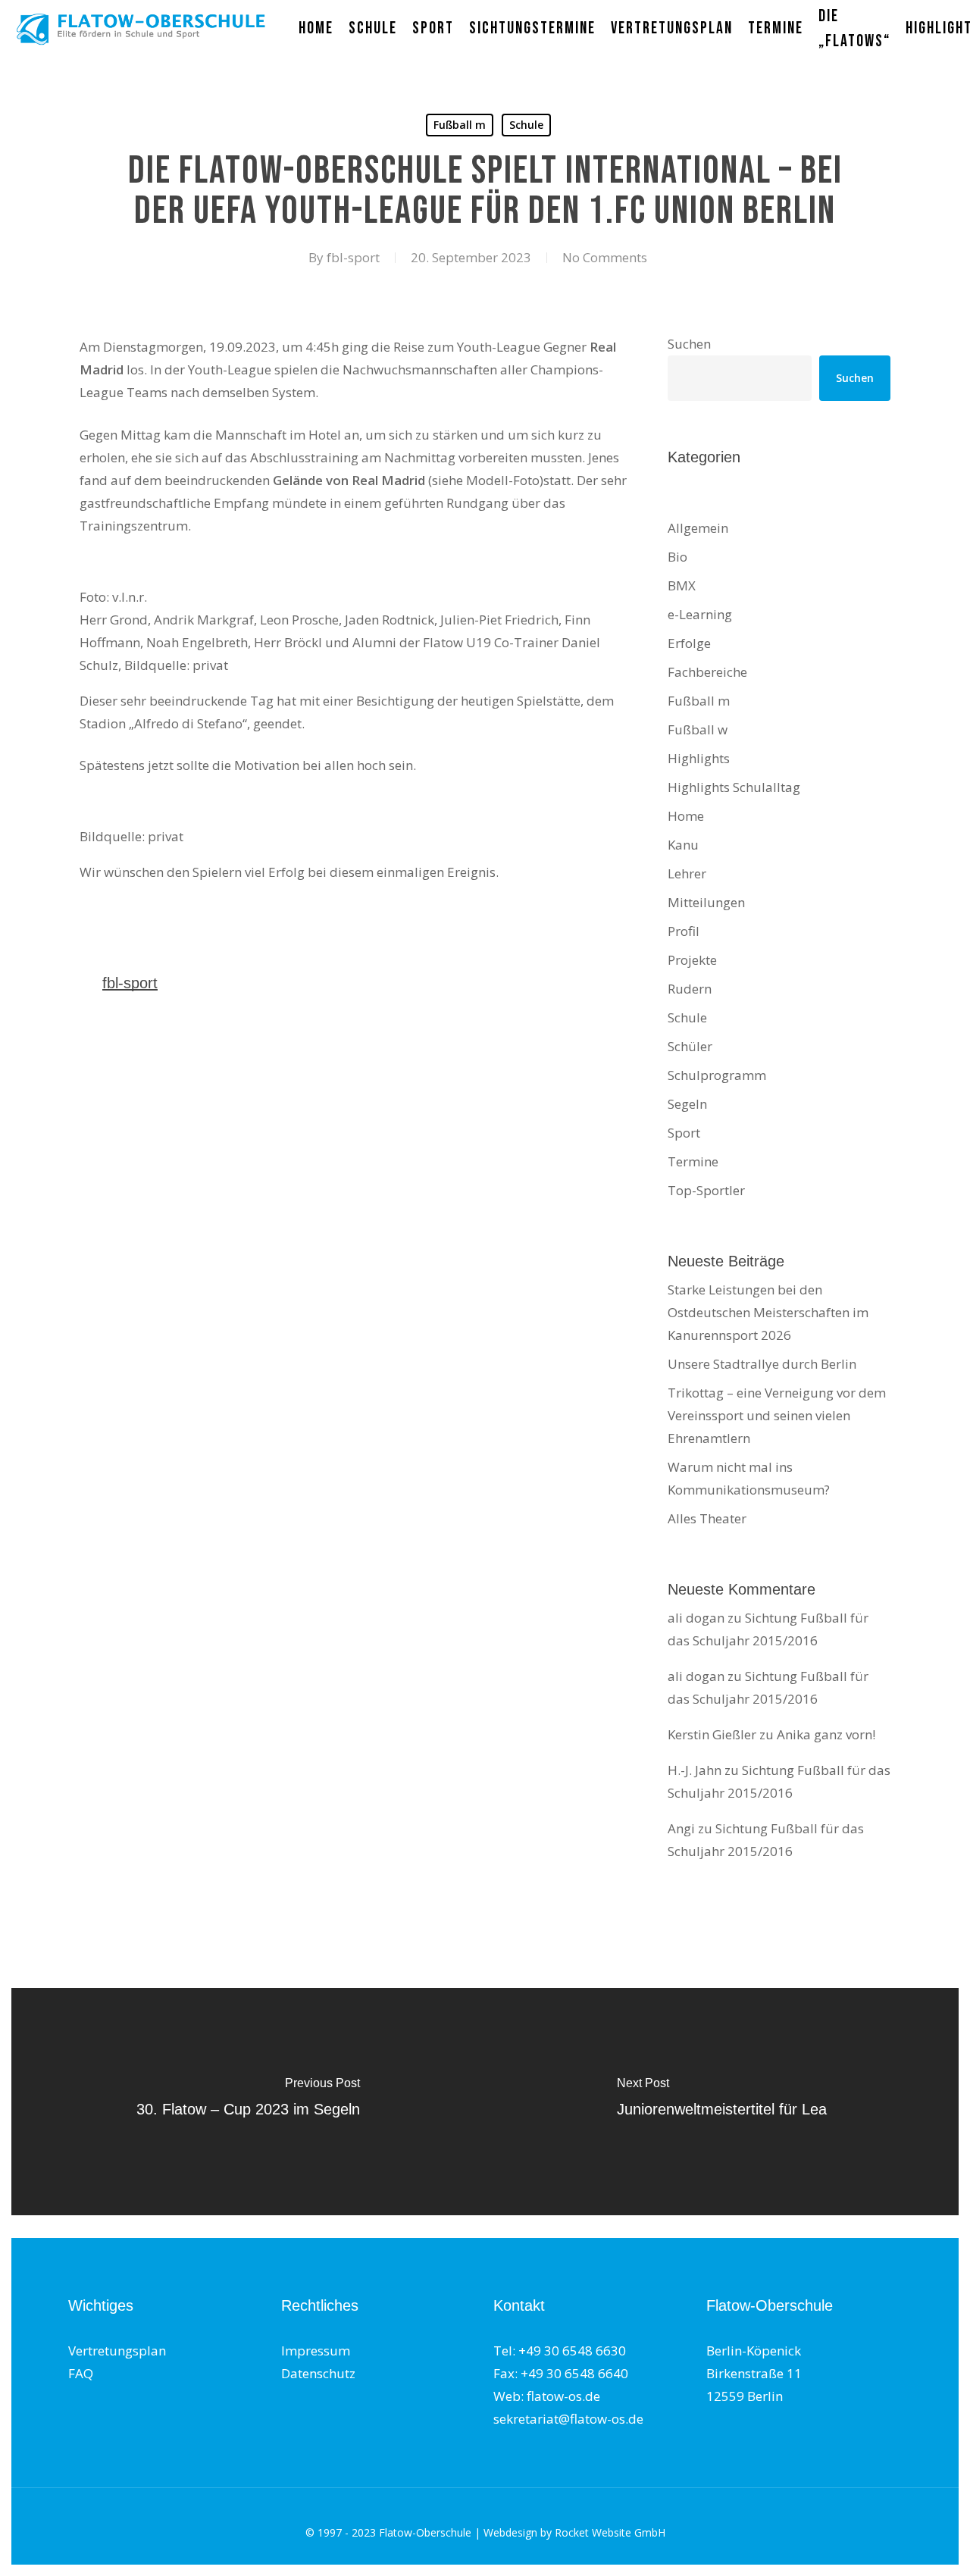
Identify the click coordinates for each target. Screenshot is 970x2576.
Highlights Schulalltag (734, 787)
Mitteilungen (706, 902)
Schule (526, 125)
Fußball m (460, 125)
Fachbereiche (707, 672)
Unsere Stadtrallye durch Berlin (762, 1364)
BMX (682, 585)
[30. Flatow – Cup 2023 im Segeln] (248, 2102)
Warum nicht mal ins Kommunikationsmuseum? (749, 1478)
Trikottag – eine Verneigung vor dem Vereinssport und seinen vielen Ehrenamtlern (777, 1415)
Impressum (316, 2351)
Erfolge (689, 643)
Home (686, 816)
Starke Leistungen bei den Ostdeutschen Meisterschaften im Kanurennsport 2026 (768, 1312)
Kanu (683, 845)
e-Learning (700, 614)
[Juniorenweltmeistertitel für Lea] (722, 2102)
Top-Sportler (706, 1190)
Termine (693, 1161)
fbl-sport (353, 257)
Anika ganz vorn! (826, 1734)
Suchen (689, 344)
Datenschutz (318, 2373)
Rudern (690, 989)
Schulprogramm (717, 1075)
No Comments (605, 257)
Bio (677, 557)
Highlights (699, 758)
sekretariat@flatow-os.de (568, 2419)
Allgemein (698, 528)
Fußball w (698, 729)
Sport (684, 1133)
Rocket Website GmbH (610, 2532)
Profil (684, 931)
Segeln (687, 1104)
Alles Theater (707, 1518)
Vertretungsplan (117, 2351)
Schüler (690, 1046)
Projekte (692, 960)
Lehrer (687, 873)
